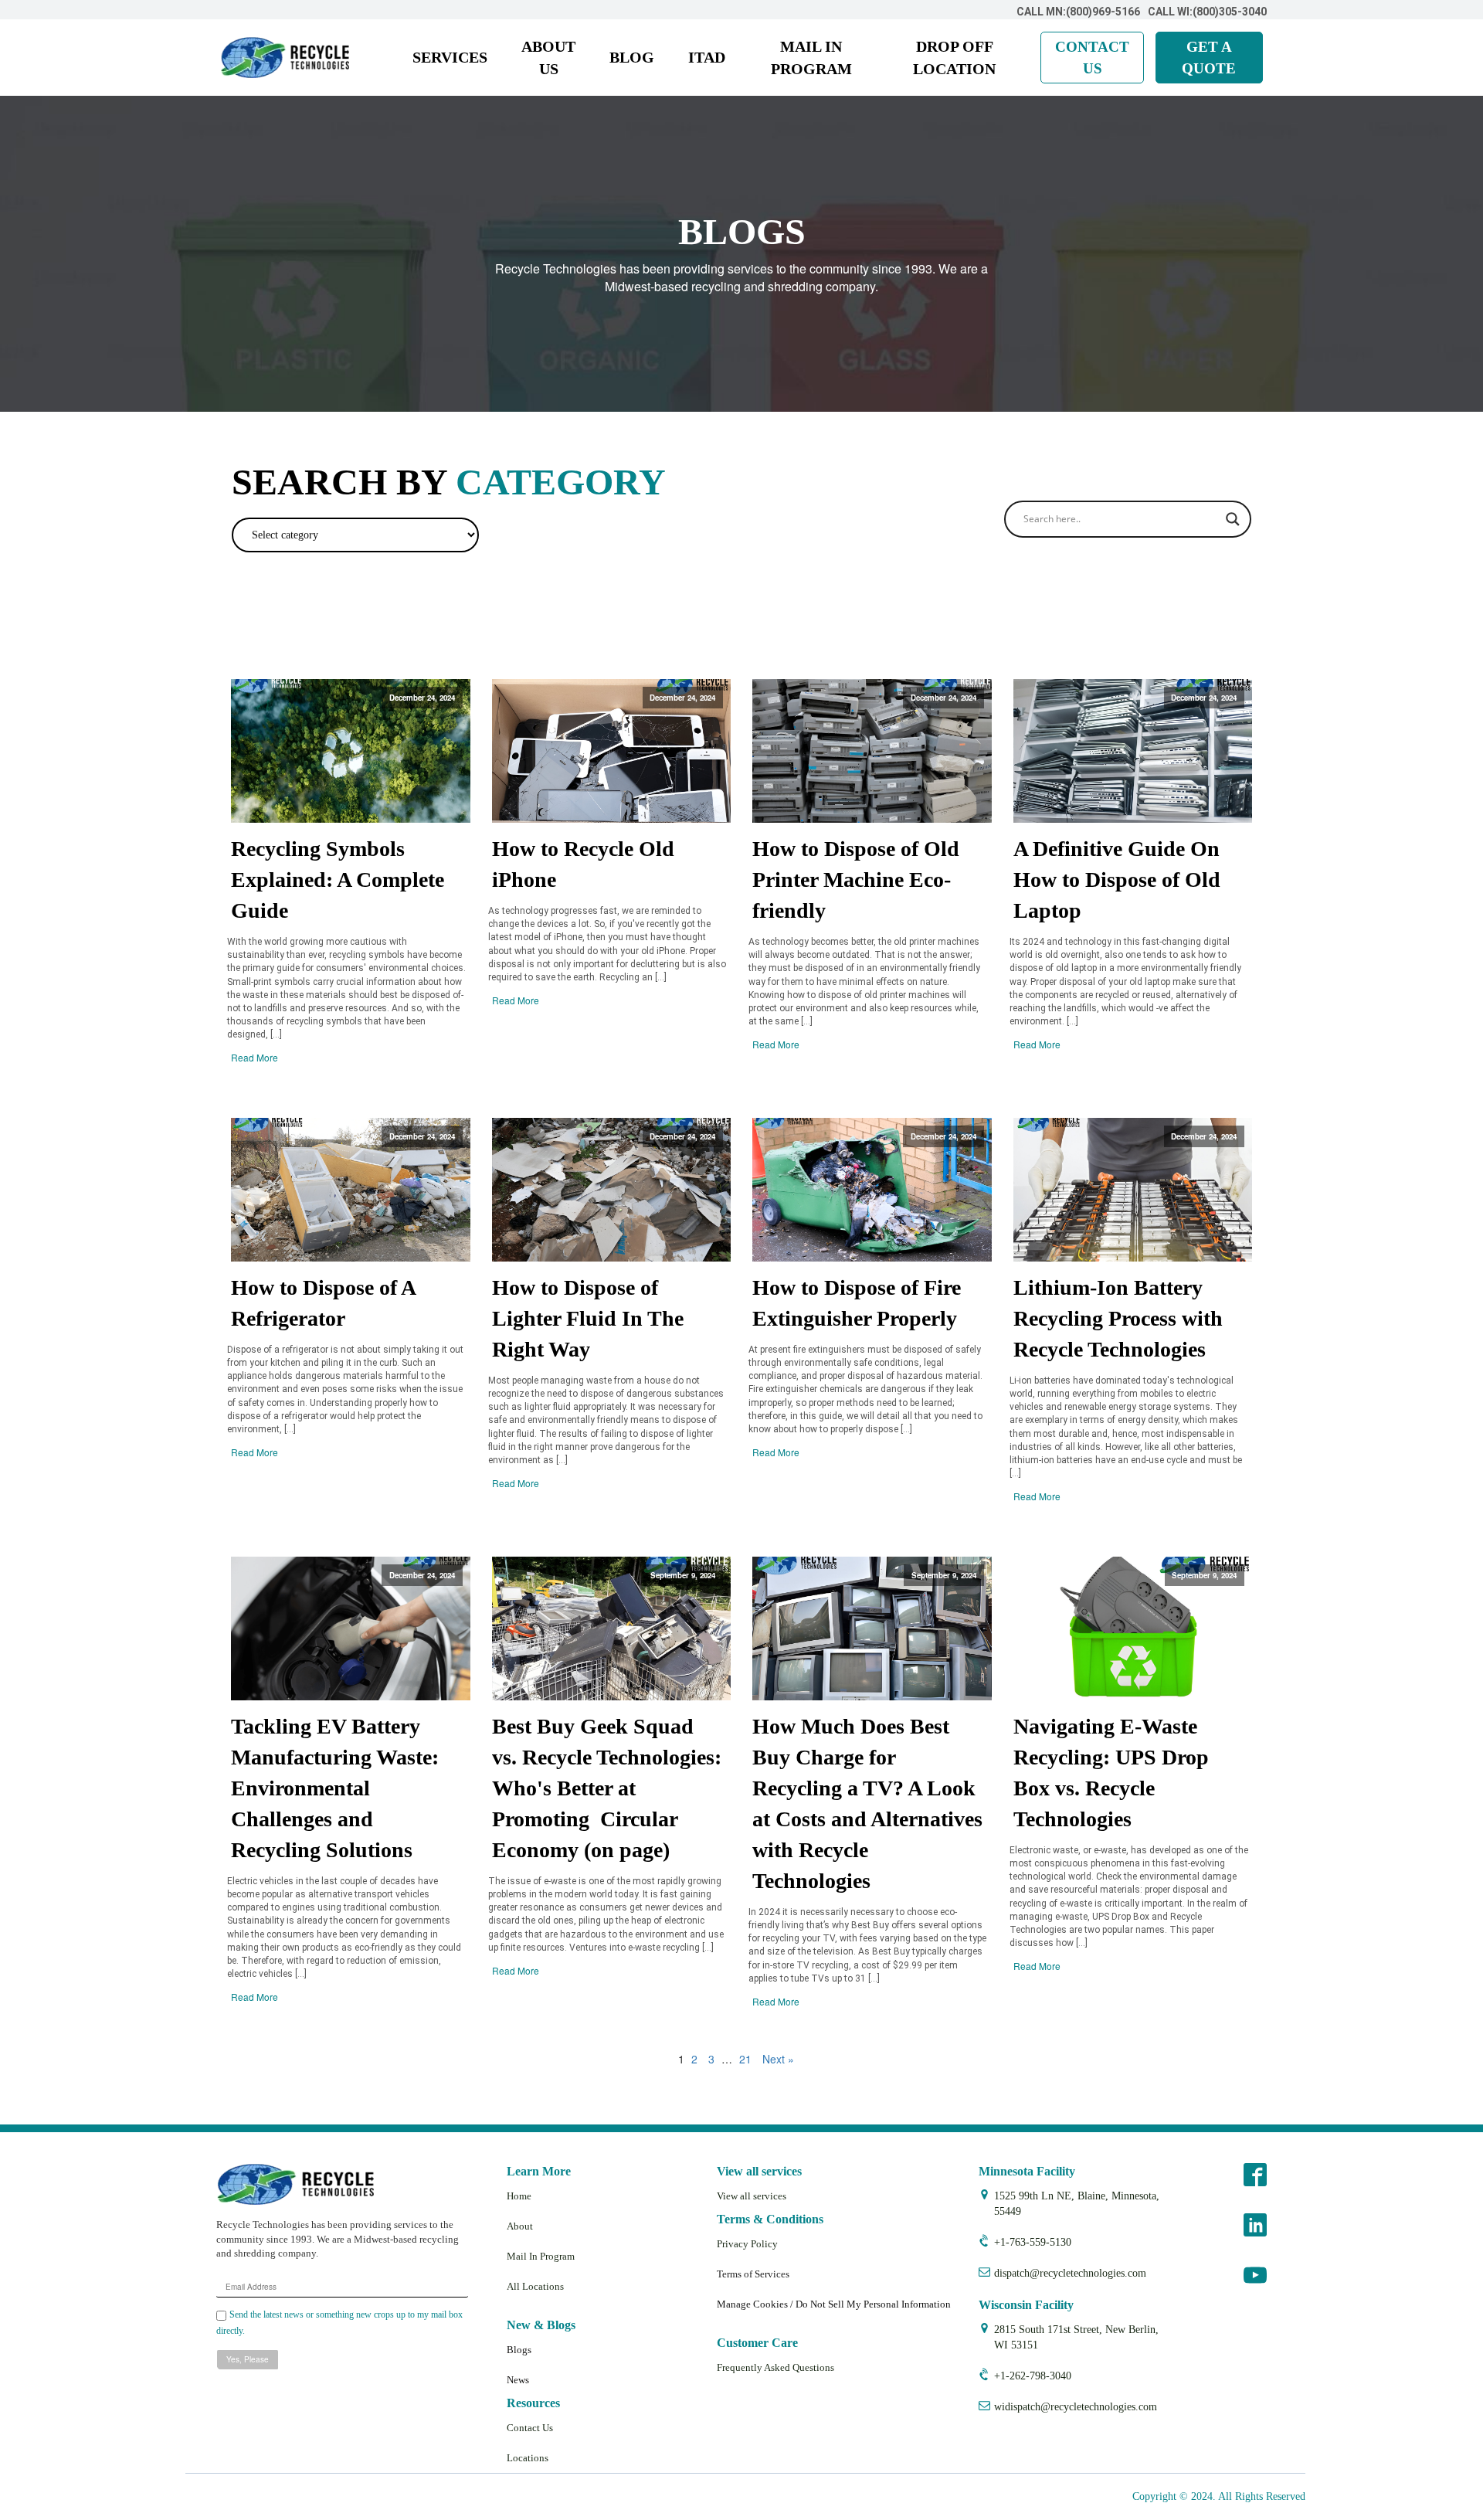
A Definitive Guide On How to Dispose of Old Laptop (1117, 880)
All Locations (535, 2286)
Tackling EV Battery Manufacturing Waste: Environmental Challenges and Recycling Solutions (335, 1788)
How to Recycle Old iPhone (583, 864)
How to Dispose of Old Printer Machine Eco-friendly (856, 880)
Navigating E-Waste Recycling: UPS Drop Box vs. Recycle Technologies (1111, 1773)
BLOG (632, 57)
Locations (528, 2458)
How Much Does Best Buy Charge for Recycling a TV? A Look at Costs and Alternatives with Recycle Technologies (867, 1803)
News (518, 2380)
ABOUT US (548, 58)
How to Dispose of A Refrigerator (323, 1303)
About (520, 2226)
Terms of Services (753, 2274)
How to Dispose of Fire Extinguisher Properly (857, 1303)
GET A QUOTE (1209, 57)
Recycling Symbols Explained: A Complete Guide (338, 880)
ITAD (707, 57)
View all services (752, 2196)
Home (519, 2196)
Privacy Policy (747, 2244)
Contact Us (530, 2428)
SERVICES (450, 57)
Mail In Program (541, 2256)
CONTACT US (1092, 57)
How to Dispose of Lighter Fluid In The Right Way (588, 1318)
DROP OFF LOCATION (954, 58)
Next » (778, 2059)
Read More (255, 1057)
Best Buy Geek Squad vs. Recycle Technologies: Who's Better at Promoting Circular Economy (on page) (607, 1788)
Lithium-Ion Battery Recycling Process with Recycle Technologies (1118, 1318)
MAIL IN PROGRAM (811, 58)
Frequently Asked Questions (775, 2367)
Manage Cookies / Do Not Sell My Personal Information (834, 2304)
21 (745, 2059)
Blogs (519, 2350)
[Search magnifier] (1233, 519)
